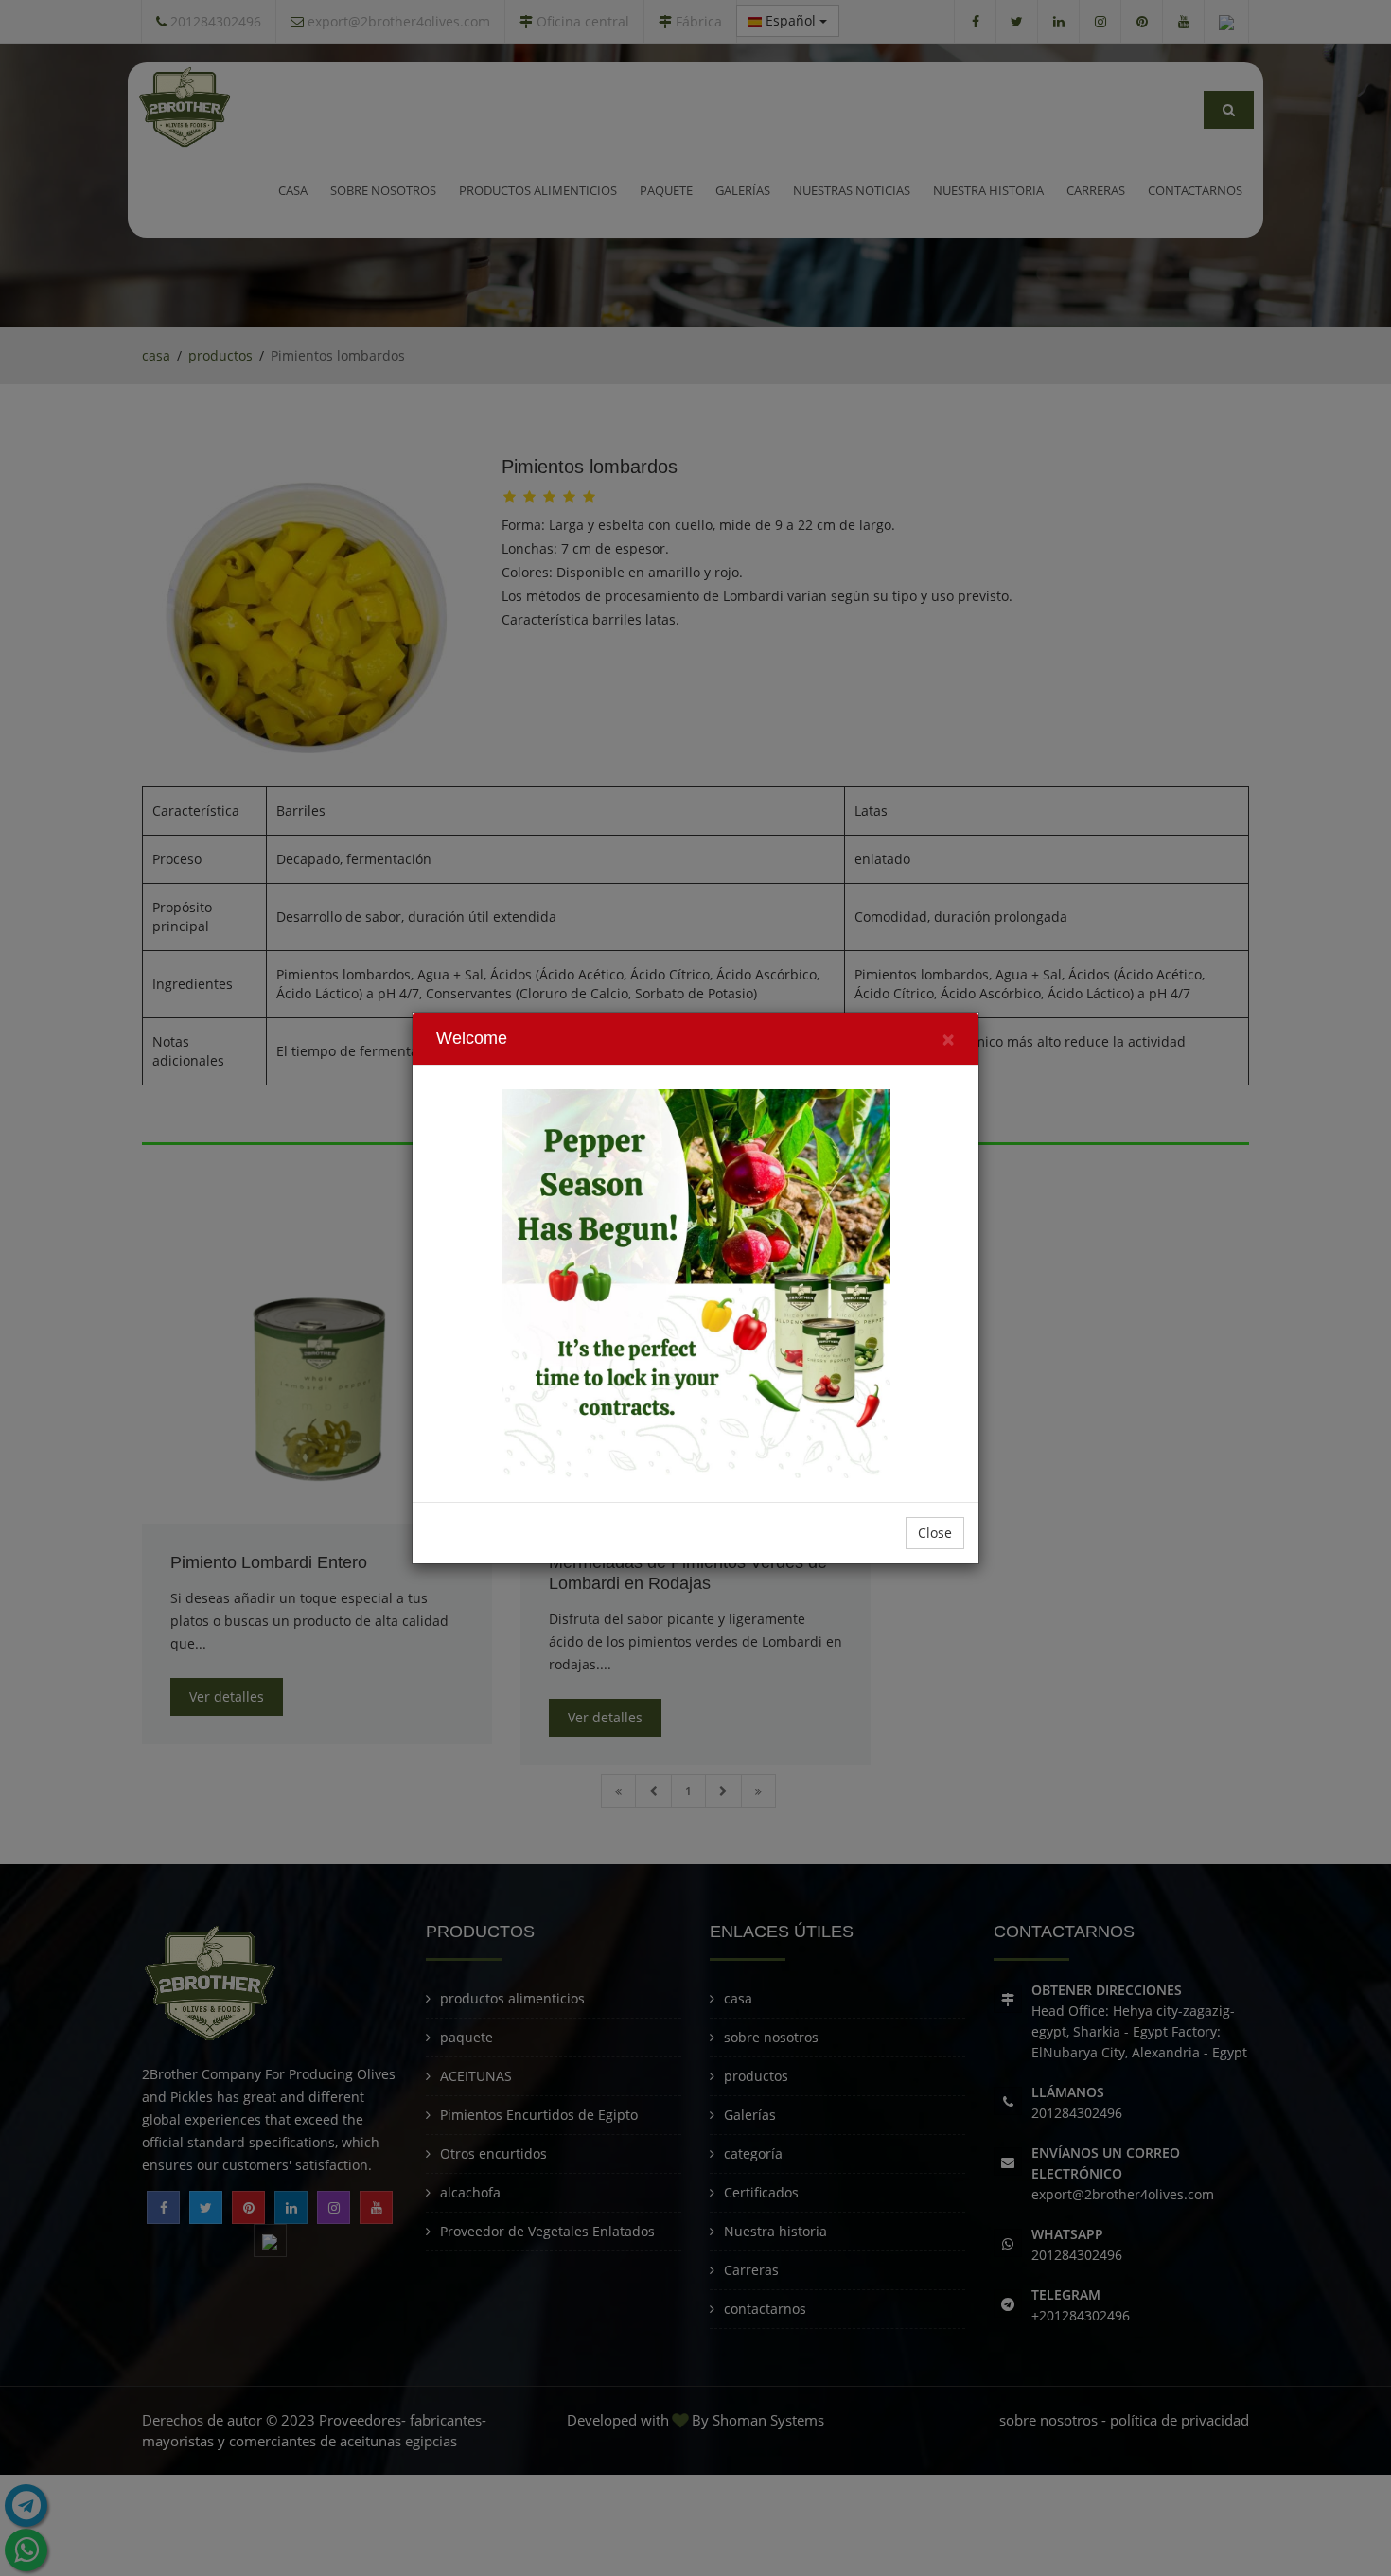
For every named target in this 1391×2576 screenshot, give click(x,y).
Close (935, 1533)
